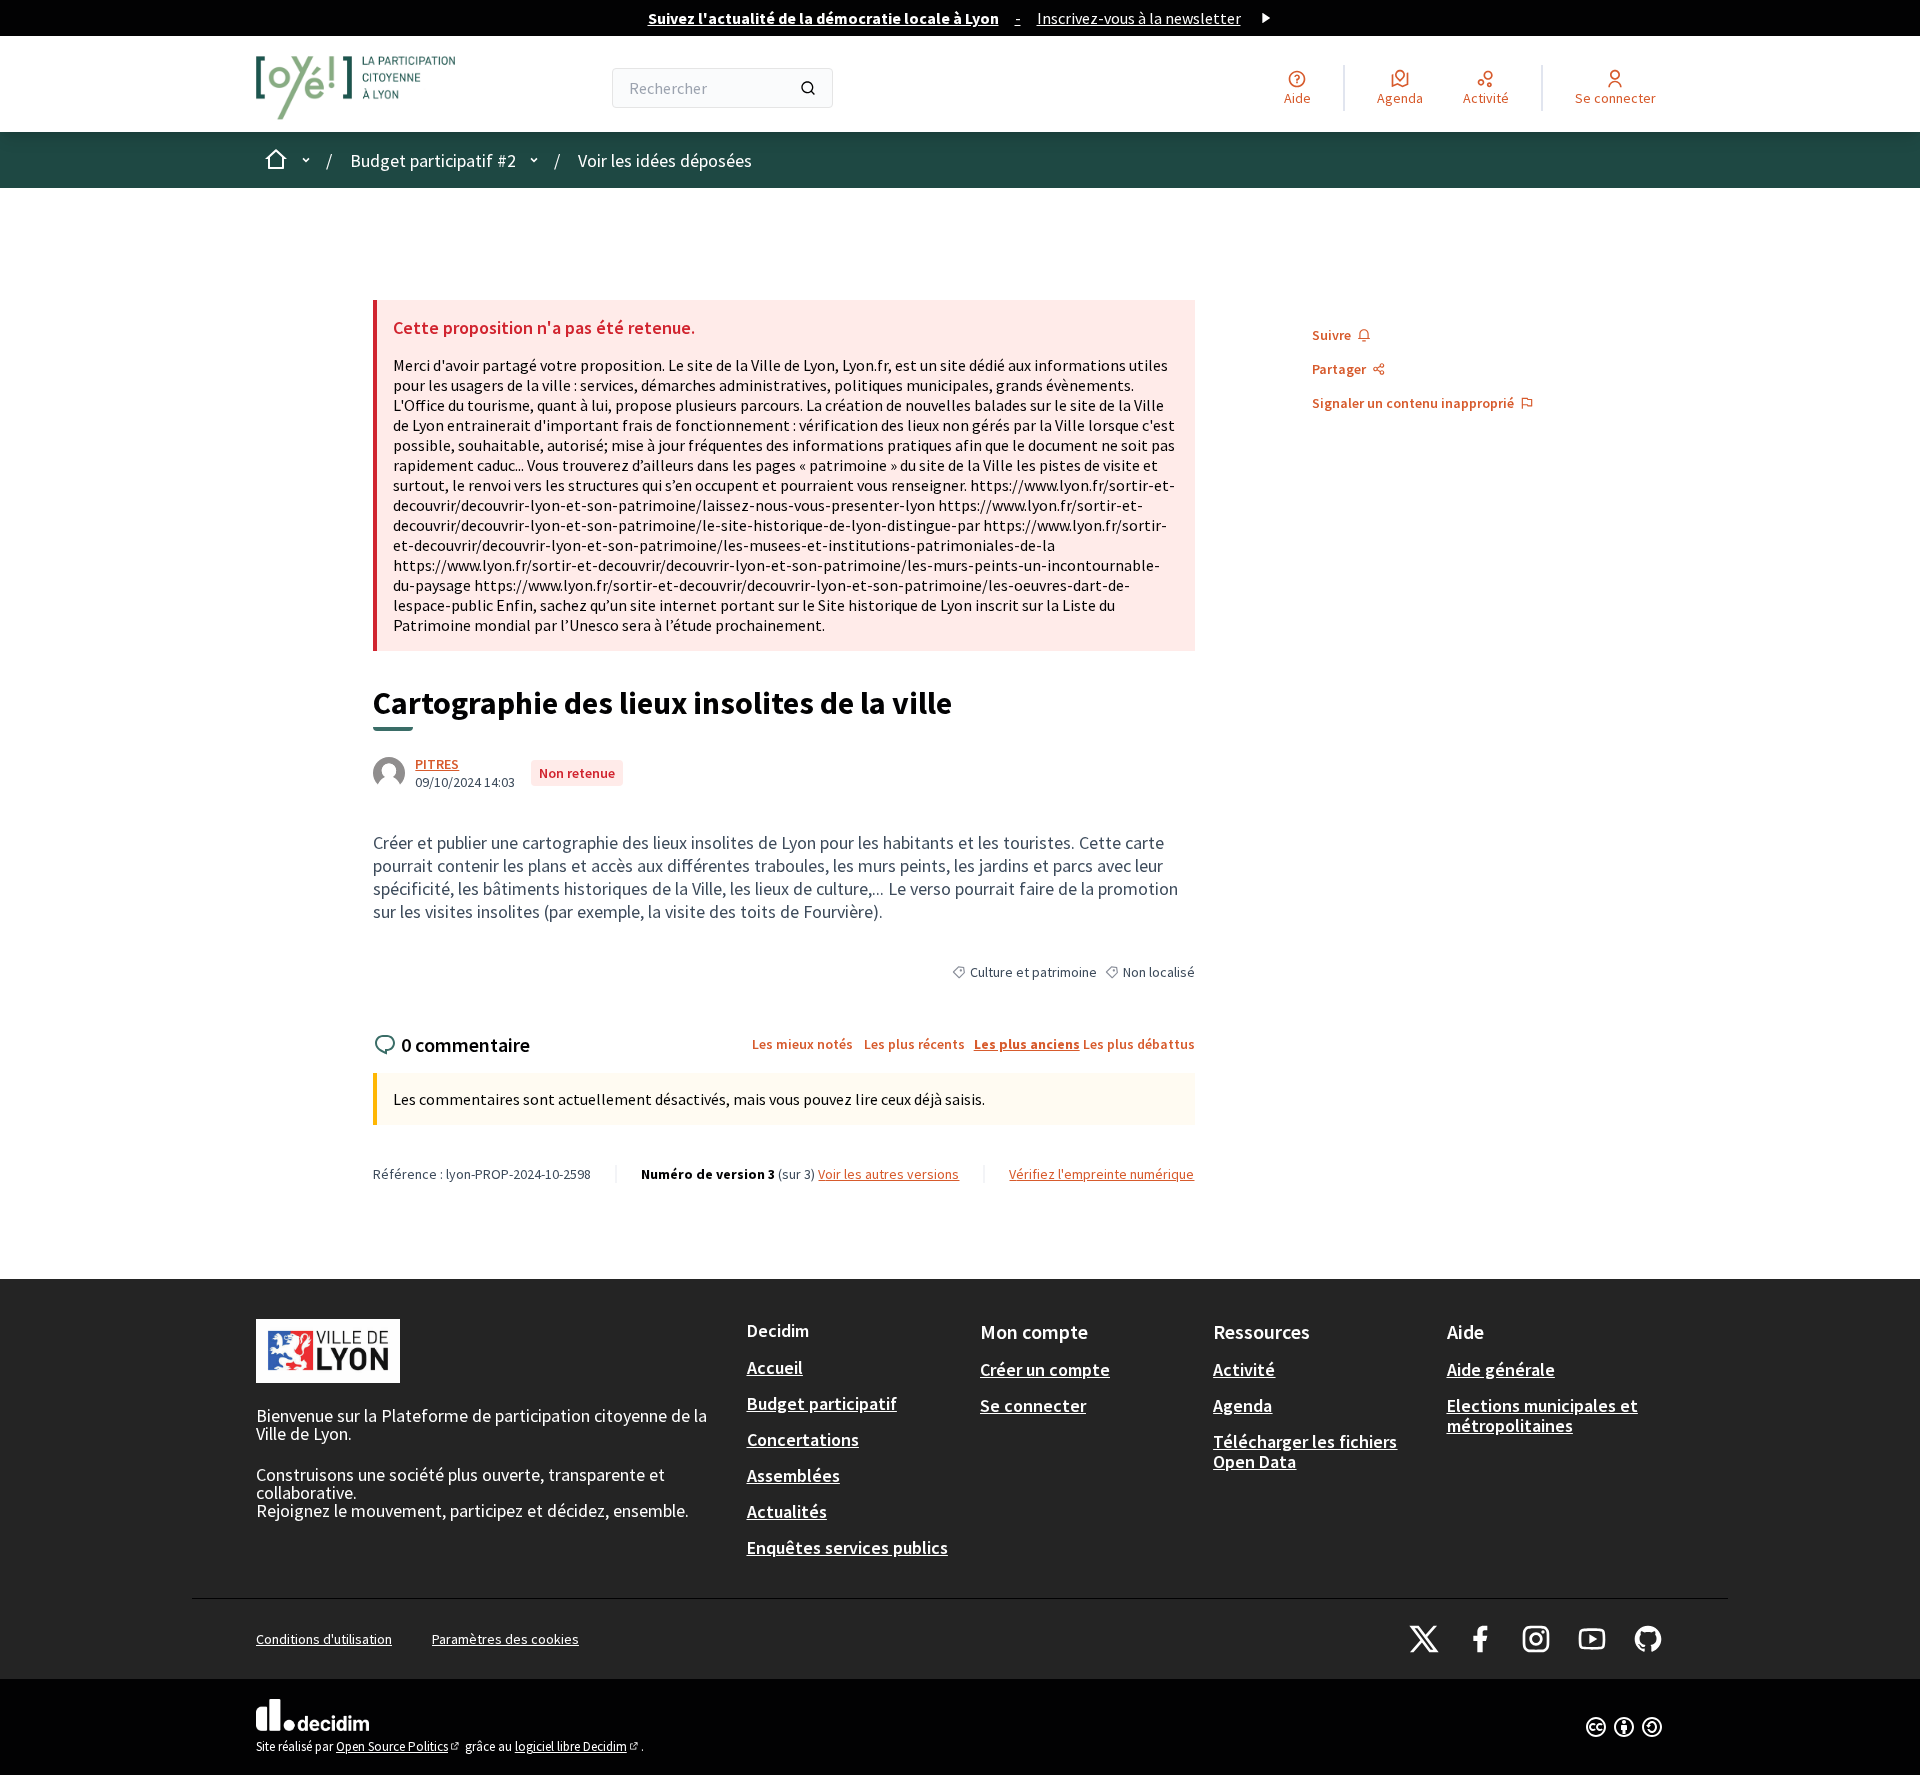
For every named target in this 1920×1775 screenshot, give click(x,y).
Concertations (803, 1439)
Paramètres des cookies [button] (505, 1639)
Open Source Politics (399, 1746)
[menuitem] (855, 1368)
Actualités (787, 1511)
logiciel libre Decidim (578, 1746)
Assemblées (793, 1475)
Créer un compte (1045, 1369)
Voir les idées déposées (665, 160)
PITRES (437, 764)
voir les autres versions (888, 1174)
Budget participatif (822, 1403)
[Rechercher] (808, 88)
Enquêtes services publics (847, 1547)
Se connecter (1033, 1405)
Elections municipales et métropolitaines (1542, 1415)
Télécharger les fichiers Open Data (1305, 1451)
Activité (1244, 1369)
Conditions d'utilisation (324, 1639)
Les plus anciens (1027, 1044)
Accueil (775, 1367)
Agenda (1242, 1405)
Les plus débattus (1139, 1044)
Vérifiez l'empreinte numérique (1101, 1174)
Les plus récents (914, 1044)
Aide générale (1501, 1369)
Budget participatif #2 (433, 160)
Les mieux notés (802, 1044)
